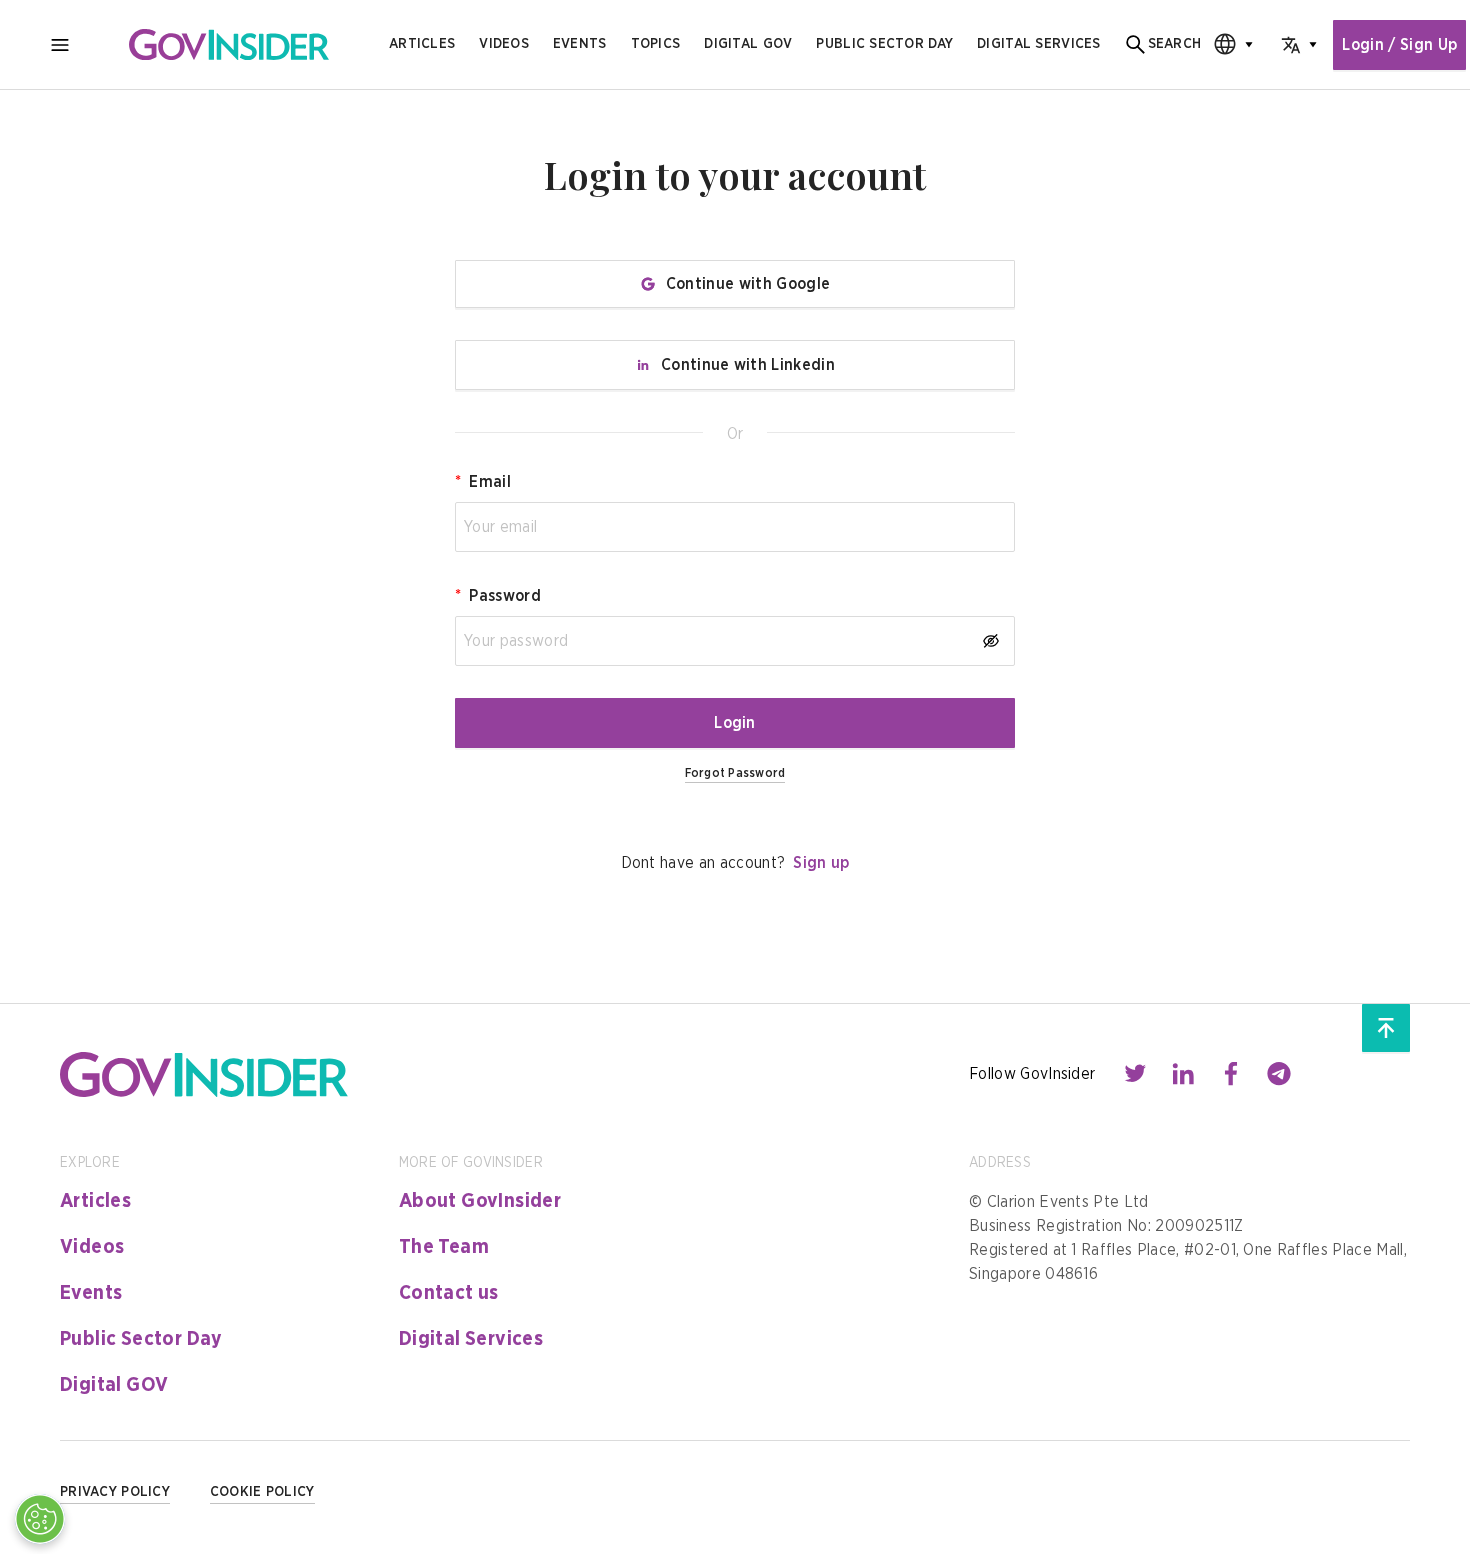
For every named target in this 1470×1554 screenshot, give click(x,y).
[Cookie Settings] (40, 1519)
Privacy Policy (115, 1492)
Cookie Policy (262, 1492)
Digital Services (471, 1339)
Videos (504, 44)
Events (580, 44)
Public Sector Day (141, 1339)
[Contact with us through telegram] (1279, 1074)
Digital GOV (114, 1385)
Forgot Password (735, 773)
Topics (656, 44)
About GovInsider (480, 1201)
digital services (1038, 44)
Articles (422, 44)
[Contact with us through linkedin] (1183, 1074)
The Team (444, 1247)
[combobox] (1227, 44)
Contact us (449, 1293)
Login (735, 723)
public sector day (884, 44)
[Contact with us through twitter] (1135, 1074)
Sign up (821, 863)
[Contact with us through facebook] (1231, 1074)
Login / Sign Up (1399, 45)
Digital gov (748, 44)
